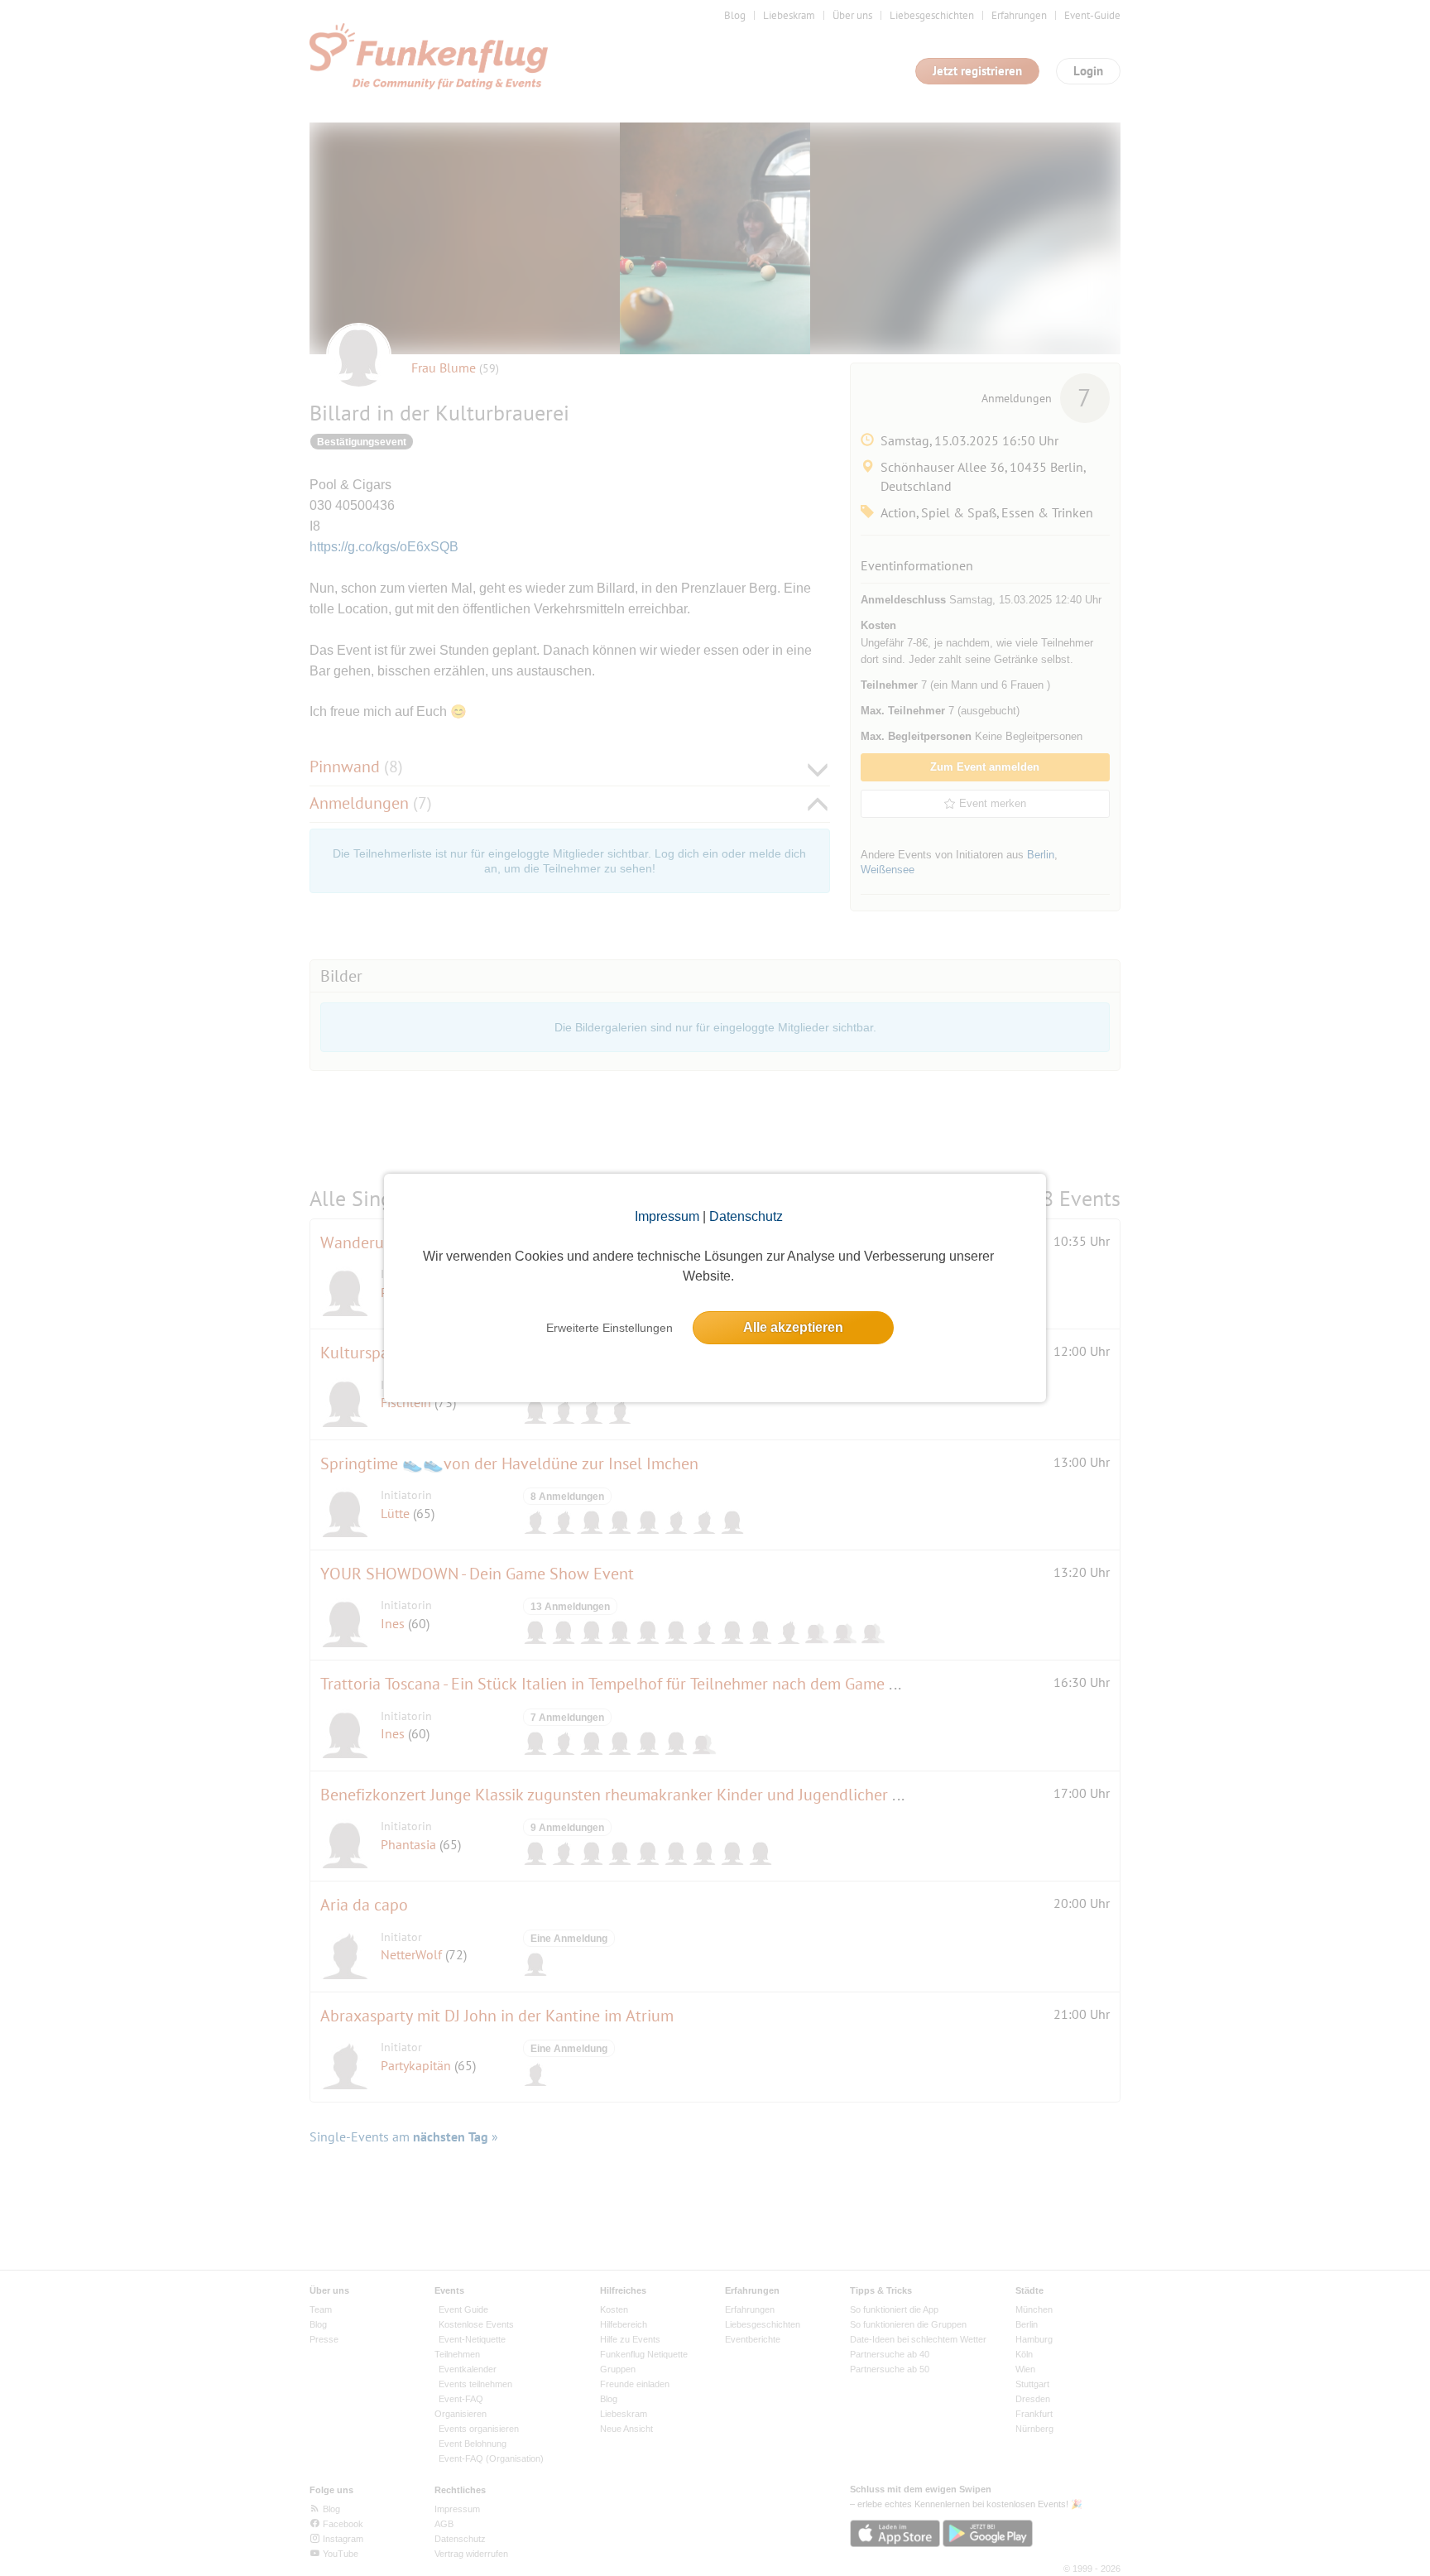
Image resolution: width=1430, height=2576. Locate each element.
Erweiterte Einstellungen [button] (609, 1328)
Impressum (667, 1216)
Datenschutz (746, 1216)
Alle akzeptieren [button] (793, 1327)
